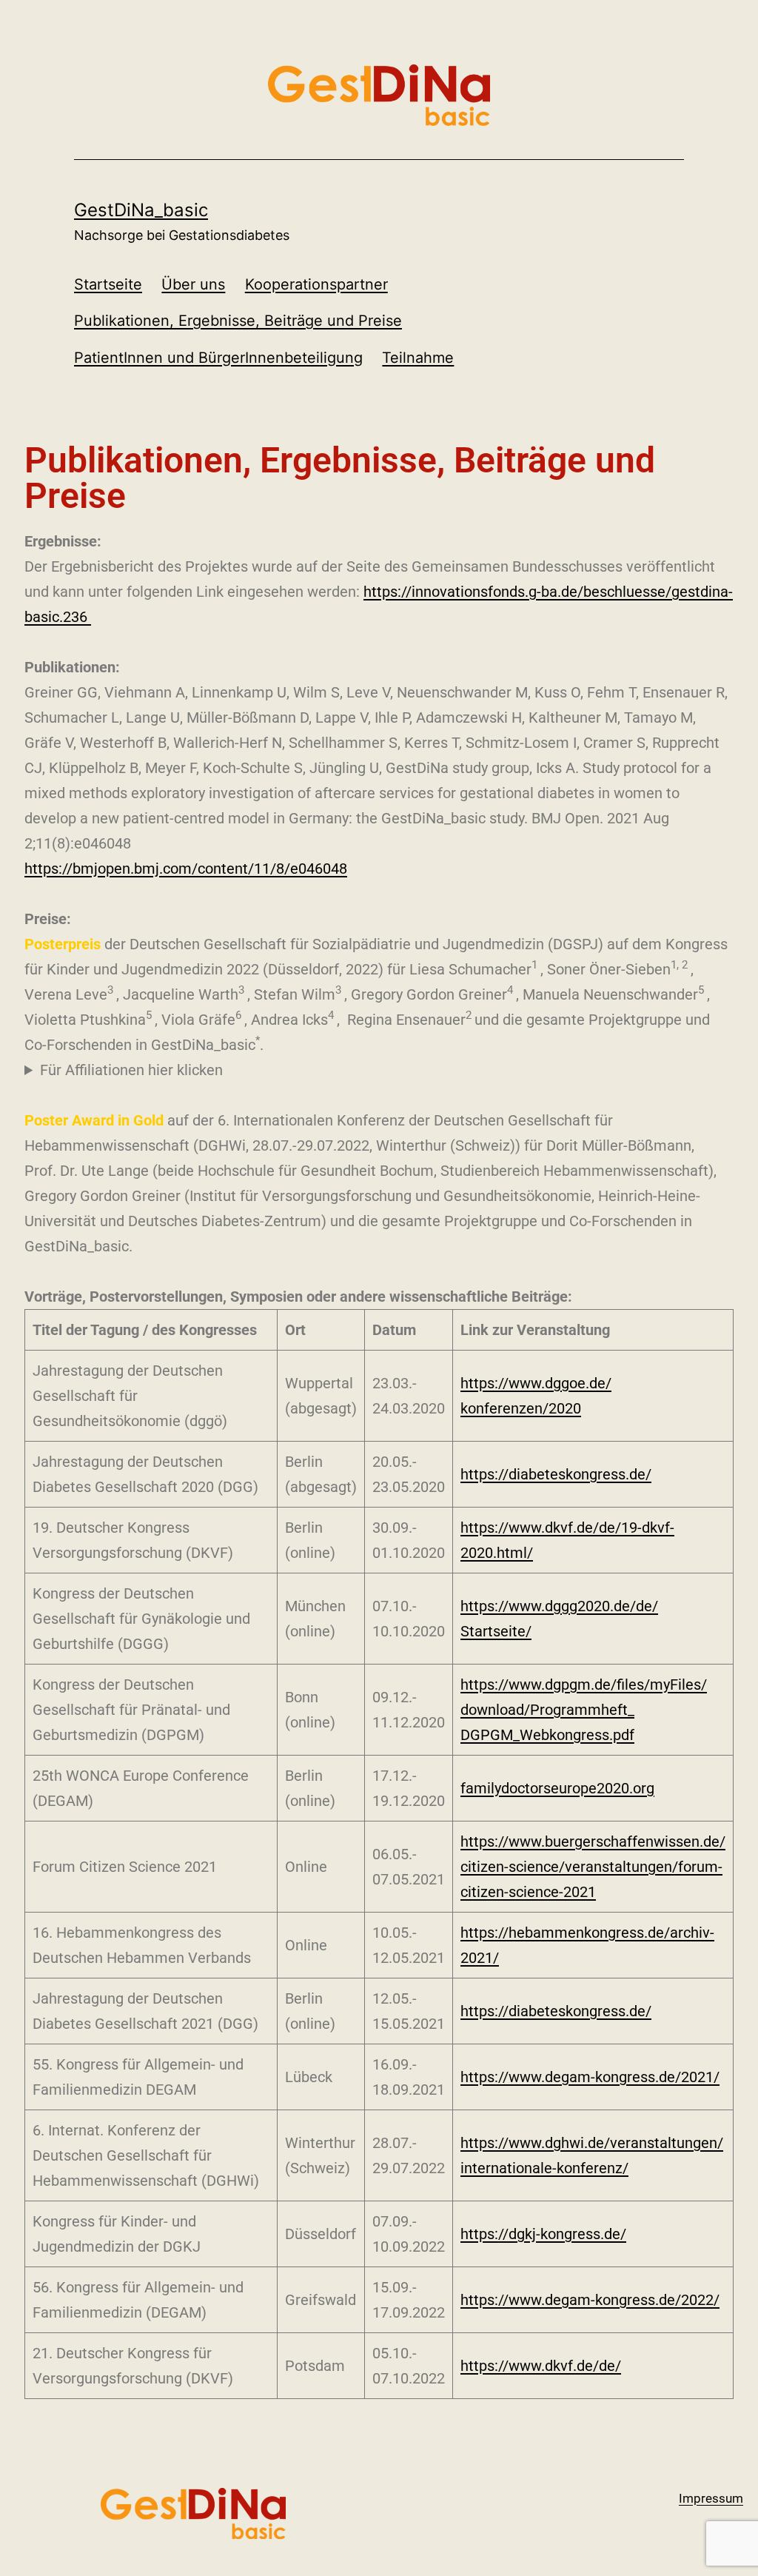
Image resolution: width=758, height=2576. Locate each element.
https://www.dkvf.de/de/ (541, 2366)
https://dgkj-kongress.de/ (543, 2234)
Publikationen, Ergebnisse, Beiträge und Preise (238, 321)
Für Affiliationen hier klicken (131, 1070)
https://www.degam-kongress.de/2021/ (590, 2077)
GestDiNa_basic (141, 210)
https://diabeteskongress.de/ (556, 1474)
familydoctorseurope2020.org (557, 1788)
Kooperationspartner (316, 284)
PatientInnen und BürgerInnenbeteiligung (218, 358)
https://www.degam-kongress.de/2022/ (590, 2300)
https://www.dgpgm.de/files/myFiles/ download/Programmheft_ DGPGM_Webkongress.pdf (584, 1710)
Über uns (193, 284)
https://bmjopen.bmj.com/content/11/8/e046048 (186, 869)
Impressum (711, 2498)
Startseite (108, 284)
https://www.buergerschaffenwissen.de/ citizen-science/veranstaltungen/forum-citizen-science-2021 (593, 1867)
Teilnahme (418, 358)
